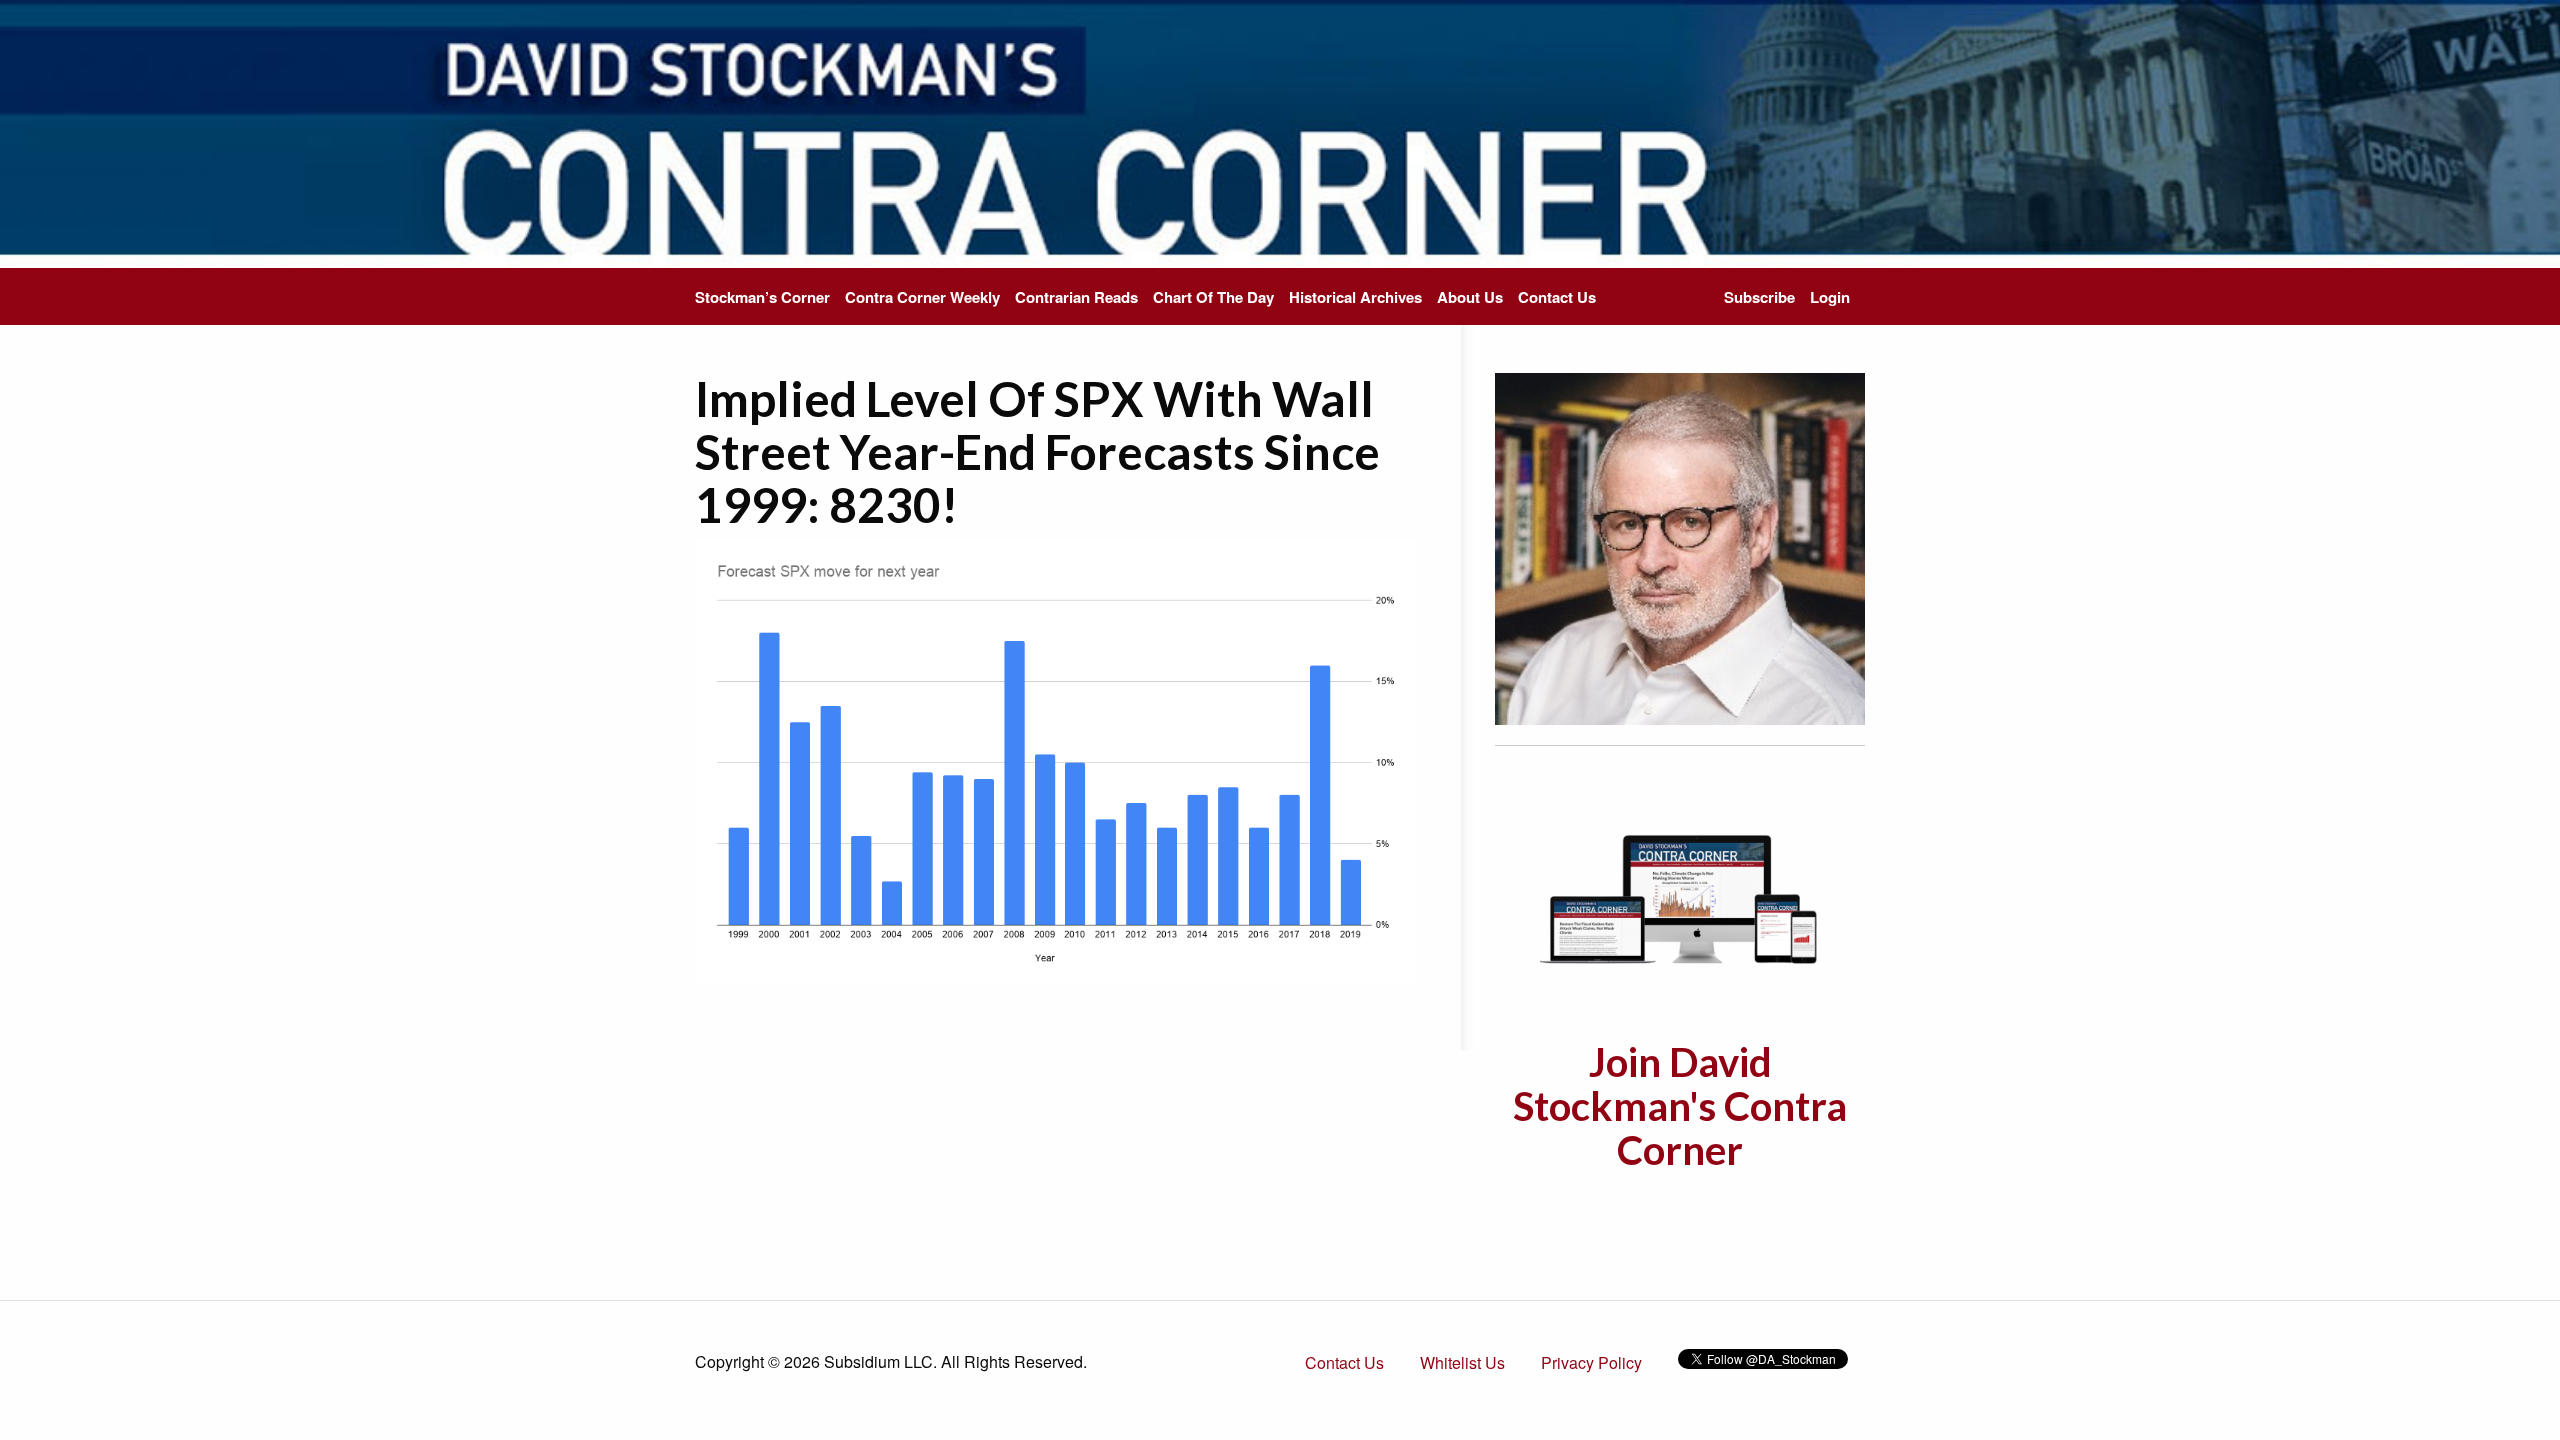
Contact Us (1557, 297)
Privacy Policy (1591, 1362)
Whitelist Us (1462, 1362)
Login (1830, 297)
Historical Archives (1355, 297)
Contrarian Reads (1076, 297)
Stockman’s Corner (762, 297)
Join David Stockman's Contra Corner (1680, 1106)
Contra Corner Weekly (922, 297)
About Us (1470, 297)
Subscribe (1759, 297)
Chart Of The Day (1213, 297)
